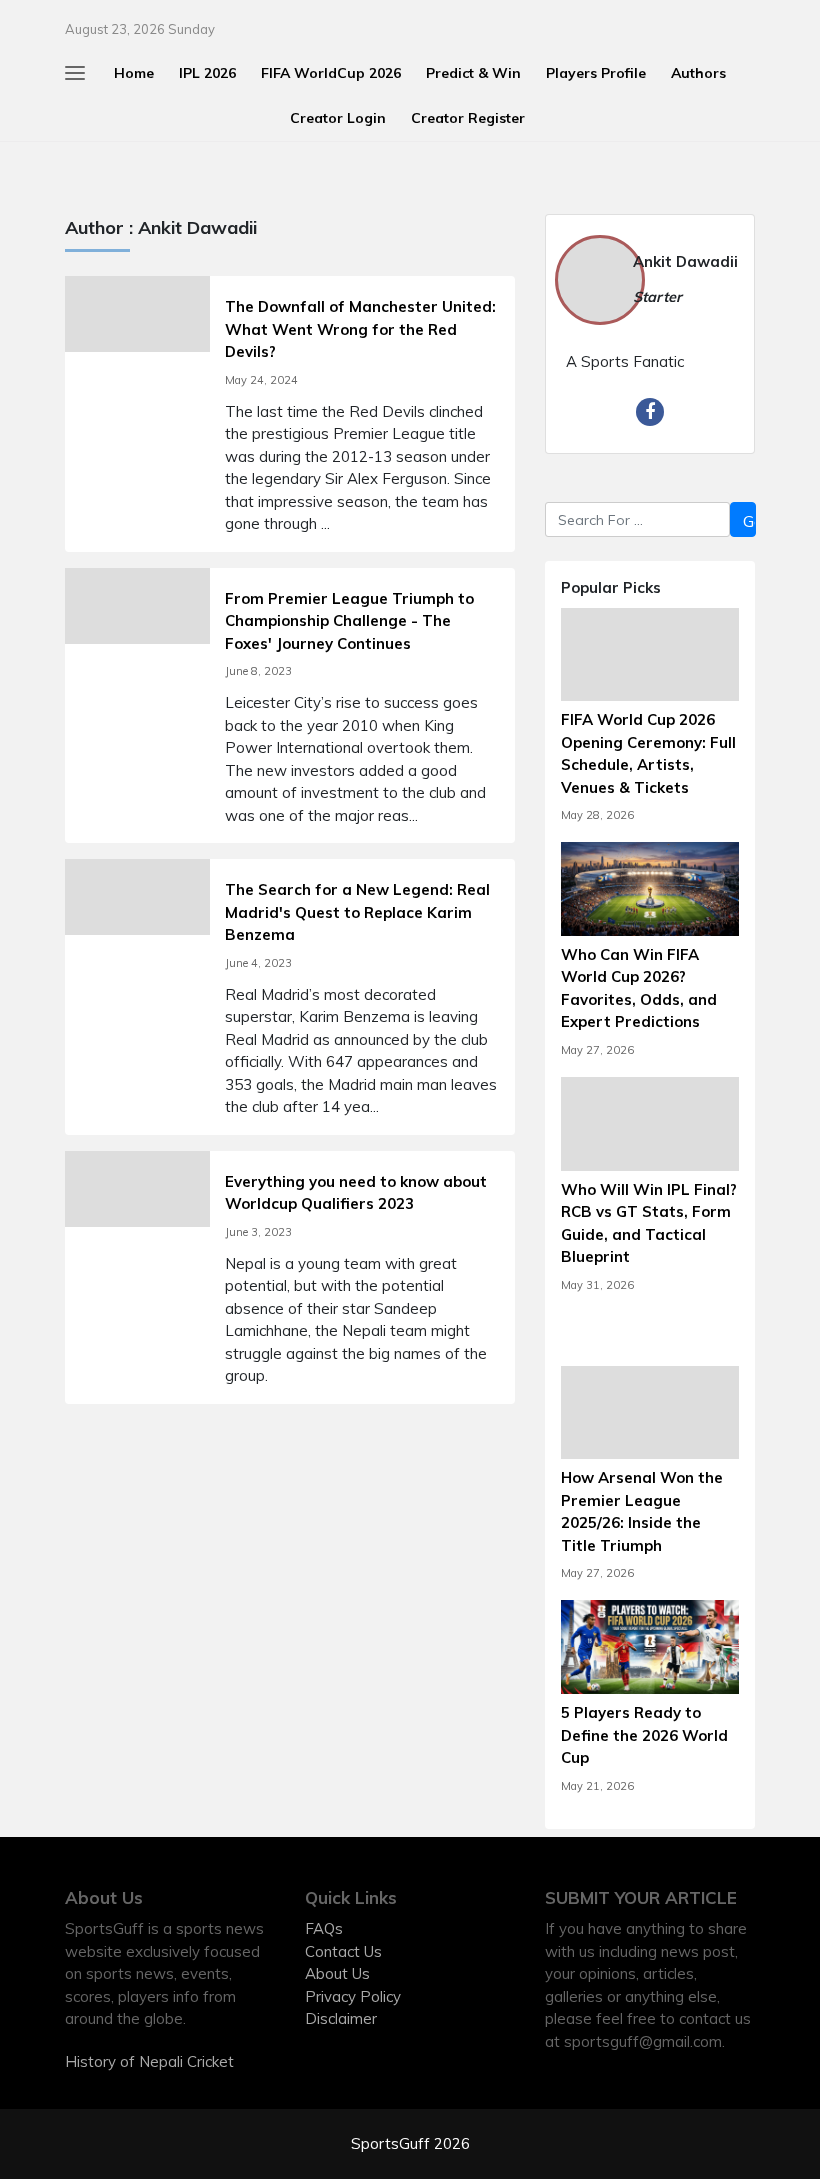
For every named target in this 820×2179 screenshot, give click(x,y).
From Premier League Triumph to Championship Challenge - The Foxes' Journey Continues (349, 621)
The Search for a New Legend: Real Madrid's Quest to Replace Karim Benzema (357, 912)
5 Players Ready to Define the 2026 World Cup (644, 1735)
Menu (34, 22)
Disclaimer (341, 2018)
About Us (337, 1973)
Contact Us (343, 1951)
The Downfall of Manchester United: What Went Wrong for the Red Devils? (360, 329)
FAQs (324, 1928)
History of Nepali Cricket (149, 2061)
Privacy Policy (353, 1996)
